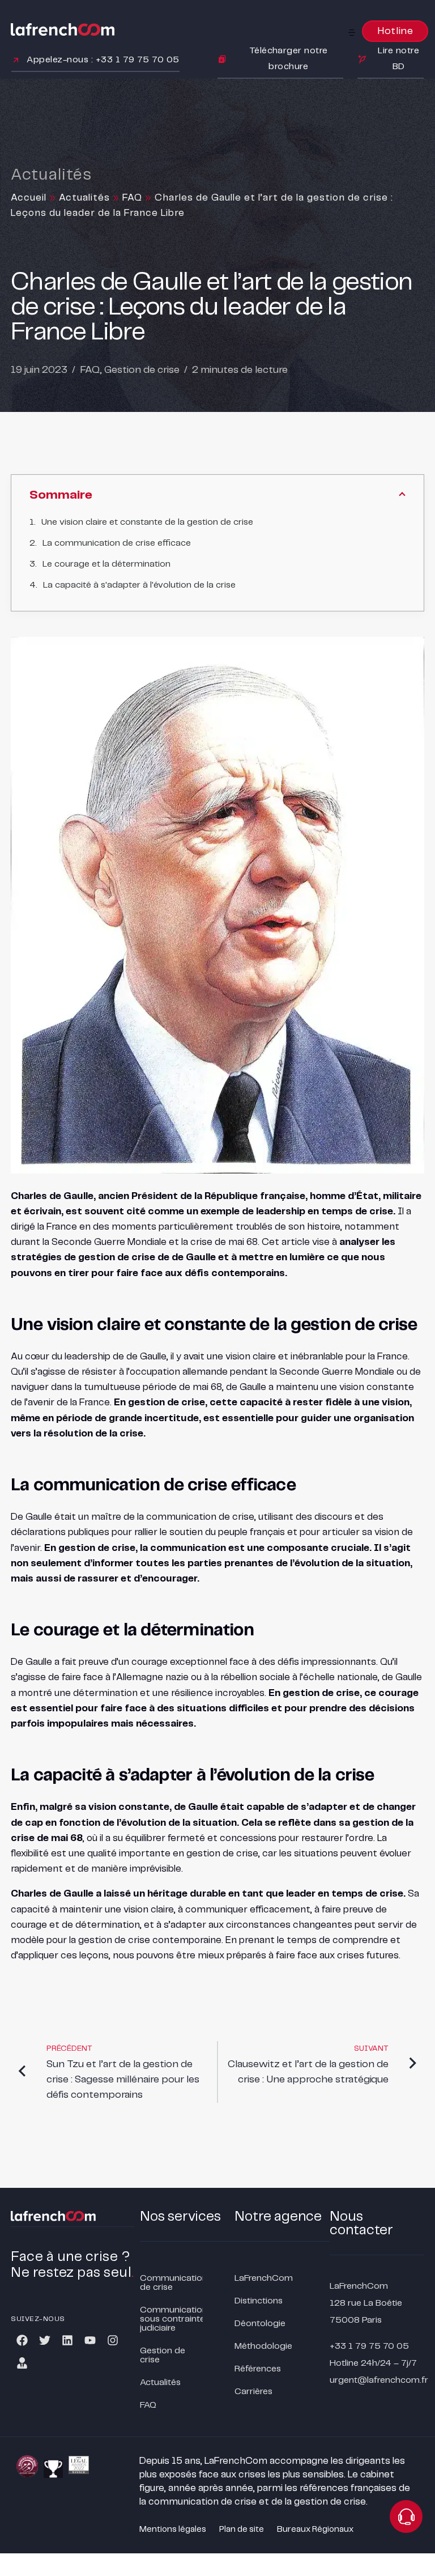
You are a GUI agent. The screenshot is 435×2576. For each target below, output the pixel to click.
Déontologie (260, 2324)
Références (258, 2369)
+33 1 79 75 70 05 (369, 2346)
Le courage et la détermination (106, 564)
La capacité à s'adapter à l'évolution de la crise (139, 585)
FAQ (132, 198)
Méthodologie (263, 2346)
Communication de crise (171, 2283)
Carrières (253, 2392)
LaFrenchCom (264, 2278)
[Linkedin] (67, 2340)
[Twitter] (45, 2340)
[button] (352, 32)
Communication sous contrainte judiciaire (171, 2319)
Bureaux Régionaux (315, 2530)
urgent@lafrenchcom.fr (379, 2380)
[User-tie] (22, 2363)
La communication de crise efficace (117, 543)
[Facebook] (22, 2340)
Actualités (84, 198)
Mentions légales (173, 2530)
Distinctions (259, 2301)
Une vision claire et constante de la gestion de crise (147, 522)
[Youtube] (90, 2340)
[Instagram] (113, 2340)
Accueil (29, 198)
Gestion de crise (142, 370)
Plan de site (242, 2530)
